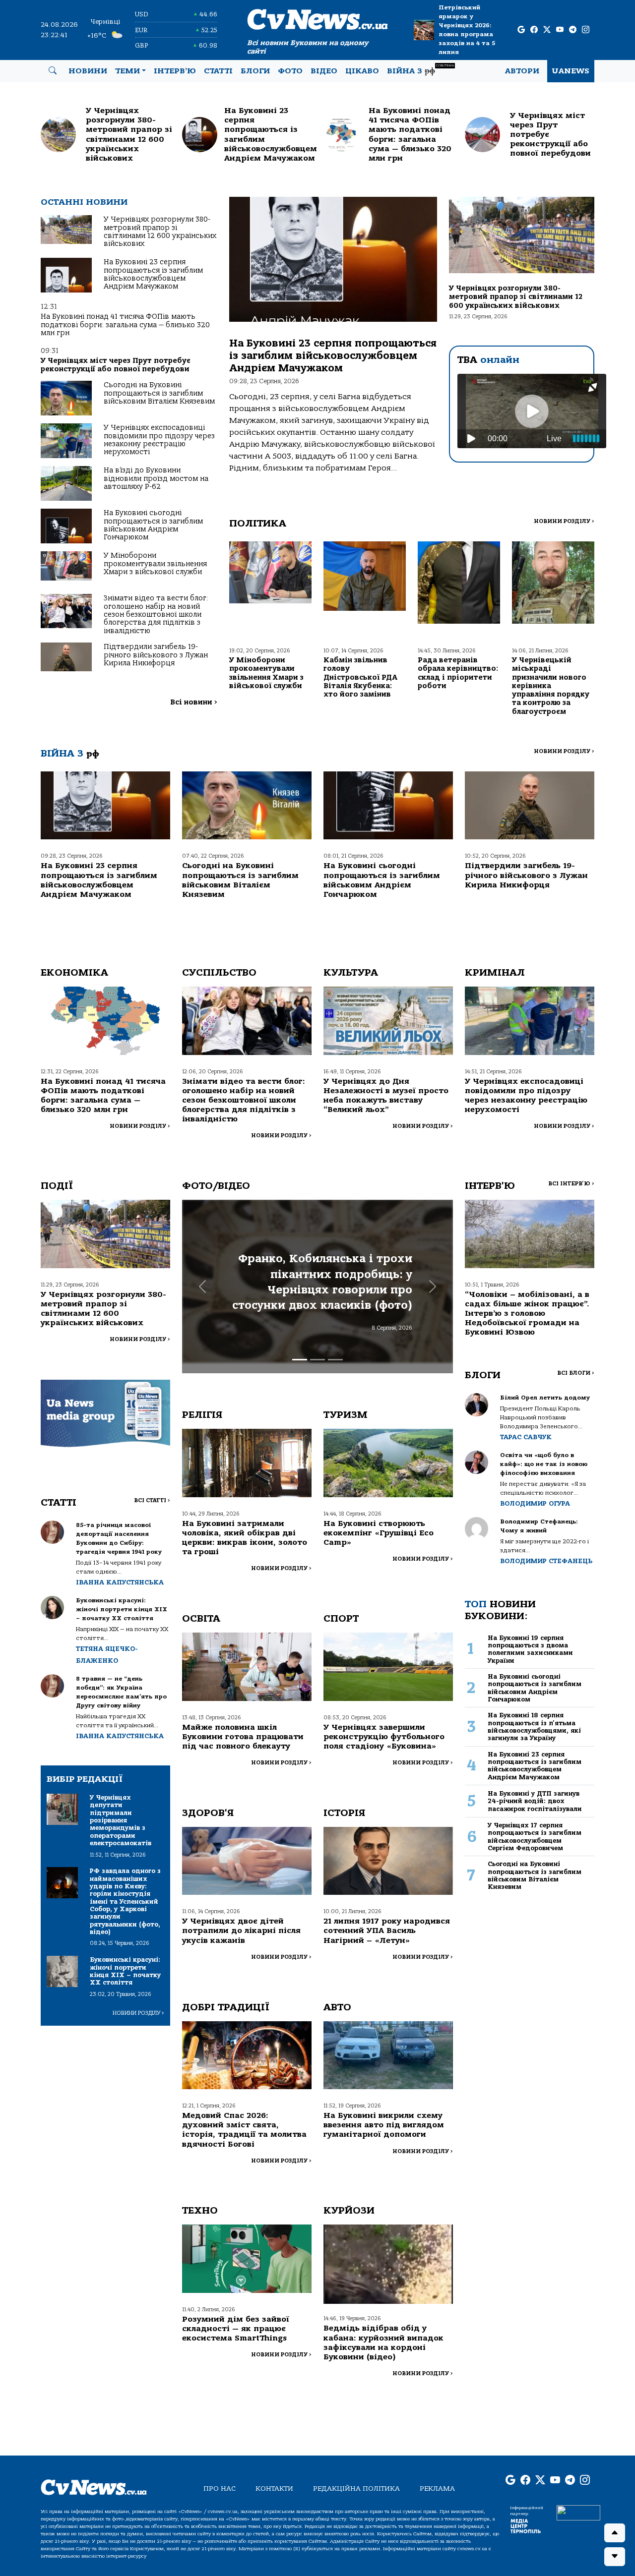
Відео (324, 71)
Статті (218, 71)
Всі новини (194, 702)
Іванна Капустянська (120, 1582)
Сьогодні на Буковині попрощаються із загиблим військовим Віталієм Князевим (159, 393)
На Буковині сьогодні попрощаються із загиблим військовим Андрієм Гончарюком (153, 525)
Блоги (255, 71)
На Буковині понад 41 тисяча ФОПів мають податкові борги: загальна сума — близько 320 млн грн (125, 325)
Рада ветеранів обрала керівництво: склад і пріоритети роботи (458, 673)
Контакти (274, 2488)
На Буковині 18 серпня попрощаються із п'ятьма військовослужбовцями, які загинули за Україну (534, 1727)
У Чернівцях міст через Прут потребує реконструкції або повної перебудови (116, 365)
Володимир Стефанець (546, 1561)
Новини (88, 71)
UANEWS (571, 71)
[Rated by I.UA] (578, 2513)
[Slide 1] (300, 1360)
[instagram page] (586, 30)
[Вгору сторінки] (615, 2533)
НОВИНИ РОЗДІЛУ (564, 521)
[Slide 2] (317, 1360)
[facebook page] (534, 30)
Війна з (420, 70)
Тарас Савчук (526, 1437)
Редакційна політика (356, 2488)
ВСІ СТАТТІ (152, 1500)
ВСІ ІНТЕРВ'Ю (571, 1184)
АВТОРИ (522, 71)
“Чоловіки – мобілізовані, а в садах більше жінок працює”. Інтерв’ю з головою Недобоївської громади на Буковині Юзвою (527, 1314)
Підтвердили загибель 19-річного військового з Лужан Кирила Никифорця (156, 655)
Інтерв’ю (175, 71)
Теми (127, 71)
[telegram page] (573, 30)
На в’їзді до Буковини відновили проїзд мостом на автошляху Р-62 (156, 478)
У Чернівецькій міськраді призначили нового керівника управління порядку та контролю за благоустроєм (551, 686)
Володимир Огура (535, 1503)
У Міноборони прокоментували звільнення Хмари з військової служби (155, 564)
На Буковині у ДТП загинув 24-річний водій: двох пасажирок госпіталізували (535, 1801)
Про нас (220, 2488)
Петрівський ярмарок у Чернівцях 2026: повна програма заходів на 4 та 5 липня (467, 30)
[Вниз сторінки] (615, 2557)
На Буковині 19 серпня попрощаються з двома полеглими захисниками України (530, 1649)
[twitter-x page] (547, 30)
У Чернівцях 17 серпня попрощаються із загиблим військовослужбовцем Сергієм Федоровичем (535, 1837)
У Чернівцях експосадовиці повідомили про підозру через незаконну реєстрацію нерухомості (159, 440)
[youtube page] (560, 30)
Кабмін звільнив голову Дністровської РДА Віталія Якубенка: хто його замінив (360, 677)
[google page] (521, 30)
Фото (290, 71)
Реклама (437, 2488)
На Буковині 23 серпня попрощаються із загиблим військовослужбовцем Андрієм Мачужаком (153, 274)
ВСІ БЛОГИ (576, 1373)
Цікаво (362, 71)
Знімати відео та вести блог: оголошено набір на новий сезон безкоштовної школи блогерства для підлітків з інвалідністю (156, 615)
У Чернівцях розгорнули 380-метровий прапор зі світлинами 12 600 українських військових (160, 232)
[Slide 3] (335, 1360)
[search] (53, 71)
